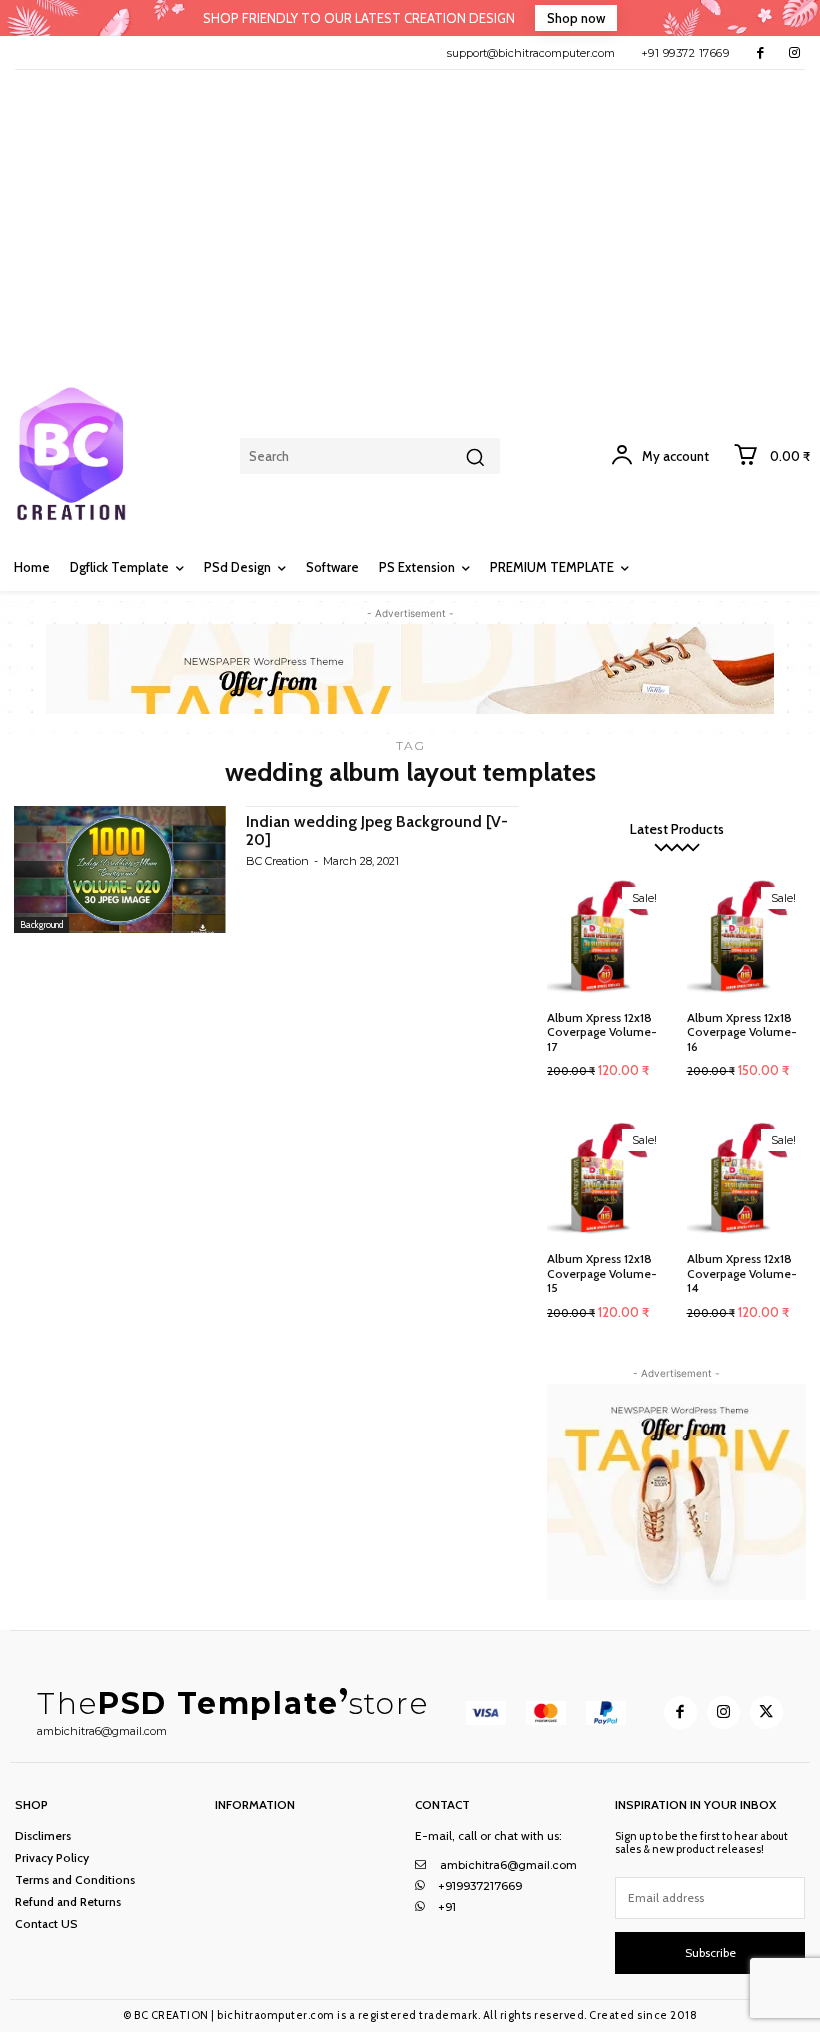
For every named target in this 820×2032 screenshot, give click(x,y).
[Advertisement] (410, 220)
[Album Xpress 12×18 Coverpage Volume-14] (747, 1179)
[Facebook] (760, 52)
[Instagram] (794, 52)
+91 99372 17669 (685, 53)
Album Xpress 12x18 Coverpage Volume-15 (602, 1273)
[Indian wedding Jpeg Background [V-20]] (120, 869)
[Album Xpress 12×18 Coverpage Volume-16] (747, 937)
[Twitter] (766, 1712)
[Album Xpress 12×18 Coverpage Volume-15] (607, 1179)
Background (41, 924)
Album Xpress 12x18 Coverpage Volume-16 (742, 1032)
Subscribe (710, 1952)
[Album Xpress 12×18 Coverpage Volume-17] (607, 937)
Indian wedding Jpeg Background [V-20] (377, 830)
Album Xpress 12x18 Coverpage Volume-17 (602, 1032)
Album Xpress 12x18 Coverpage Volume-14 (742, 1273)
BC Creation (277, 861)
